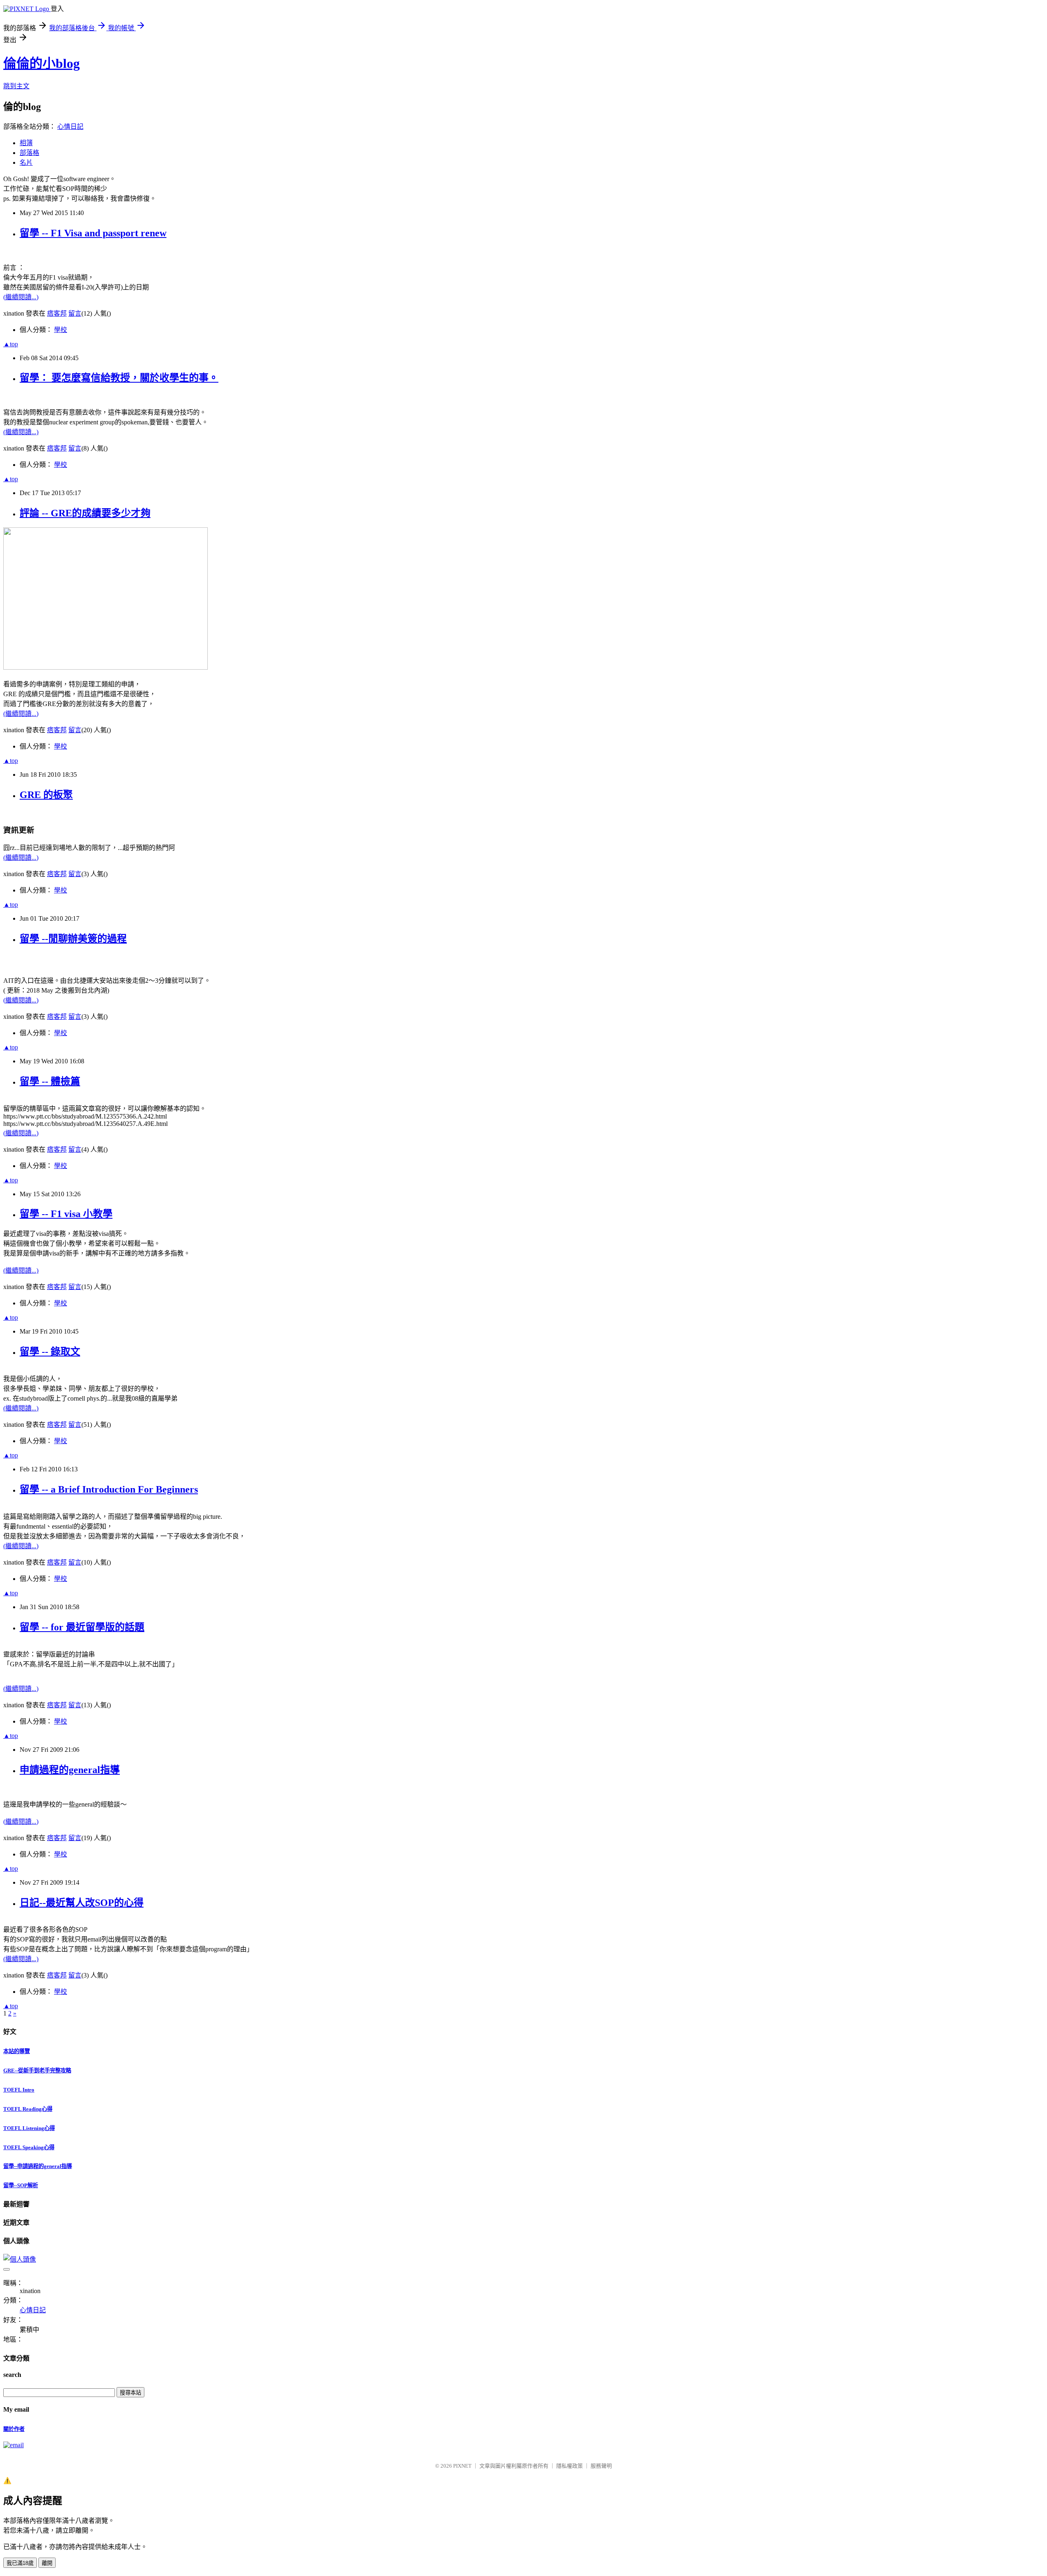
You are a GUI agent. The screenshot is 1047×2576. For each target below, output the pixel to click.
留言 (75, 313)
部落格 (29, 153)
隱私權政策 (570, 2466)
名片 (26, 163)
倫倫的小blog (42, 63)
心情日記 (70, 127)
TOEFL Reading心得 (28, 2109)
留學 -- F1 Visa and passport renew (93, 233)
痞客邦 (57, 313)
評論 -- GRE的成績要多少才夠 (85, 513)
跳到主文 (16, 86)
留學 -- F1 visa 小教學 (66, 1214)
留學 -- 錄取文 (50, 1352)
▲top (11, 344)
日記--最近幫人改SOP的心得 (82, 1903)
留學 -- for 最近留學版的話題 (82, 1627)
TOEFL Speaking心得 (29, 2147)
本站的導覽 (17, 2051)
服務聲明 (601, 2466)
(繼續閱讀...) (21, 297)
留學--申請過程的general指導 (38, 2166)
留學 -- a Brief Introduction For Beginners (109, 1489)
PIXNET (462, 2466)
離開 (47, 2563)
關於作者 (14, 2429)
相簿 (26, 143)
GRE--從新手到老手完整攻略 (37, 2070)
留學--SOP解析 (21, 2185)
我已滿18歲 (20, 2563)
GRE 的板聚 (46, 795)
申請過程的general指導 (70, 1770)
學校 (61, 330)
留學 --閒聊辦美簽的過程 (73, 939)
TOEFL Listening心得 (29, 2128)
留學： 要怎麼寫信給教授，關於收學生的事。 (119, 378)
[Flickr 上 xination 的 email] (13, 2445)
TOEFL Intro (19, 2090)
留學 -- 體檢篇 (50, 1081)
